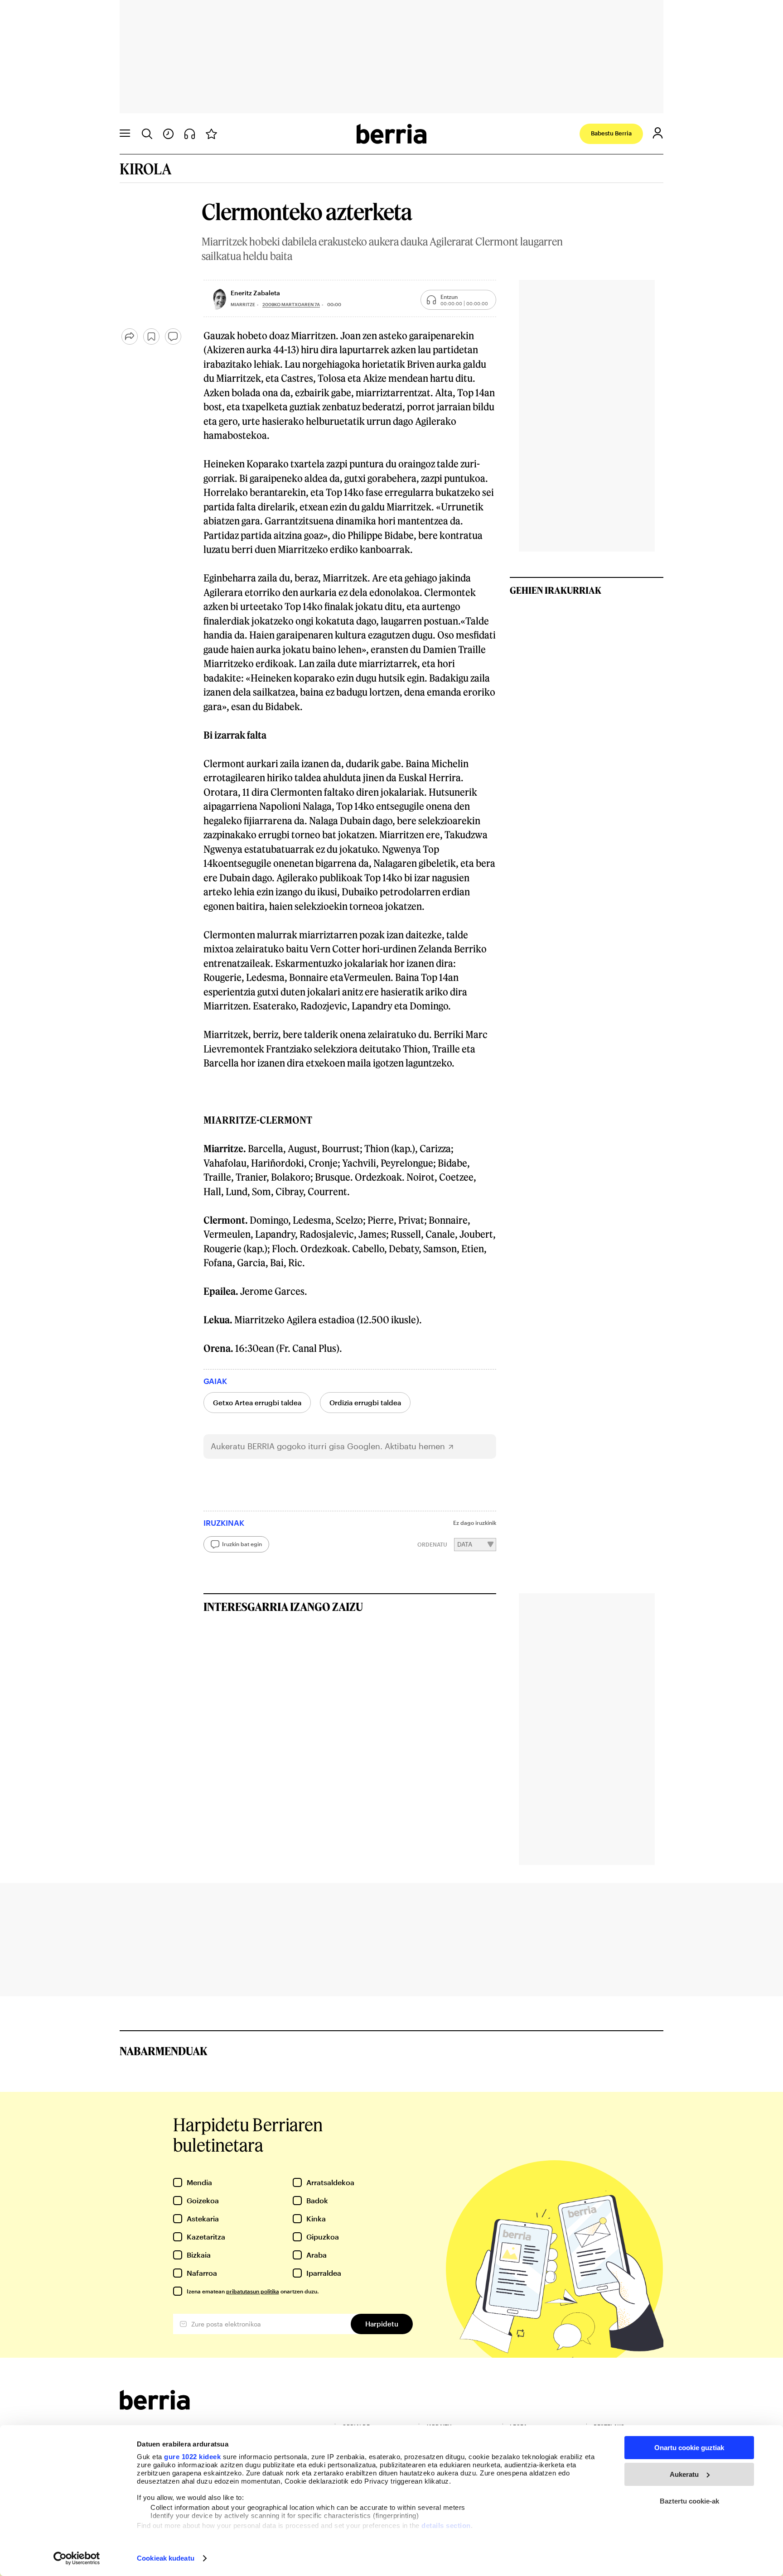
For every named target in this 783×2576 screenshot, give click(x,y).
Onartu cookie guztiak (689, 2448)
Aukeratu (684, 2474)
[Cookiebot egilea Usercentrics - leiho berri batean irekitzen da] (77, 2558)
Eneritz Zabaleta (255, 293)
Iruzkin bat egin (242, 1544)
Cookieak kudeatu (166, 2558)
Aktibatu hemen (415, 1446)
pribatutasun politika (253, 2291)
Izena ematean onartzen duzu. (253, 2291)
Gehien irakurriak (556, 590)
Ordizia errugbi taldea (365, 1403)
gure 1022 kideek (192, 2457)
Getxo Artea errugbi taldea (257, 1403)
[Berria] (155, 2407)
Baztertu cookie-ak (689, 2501)
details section (446, 2526)
